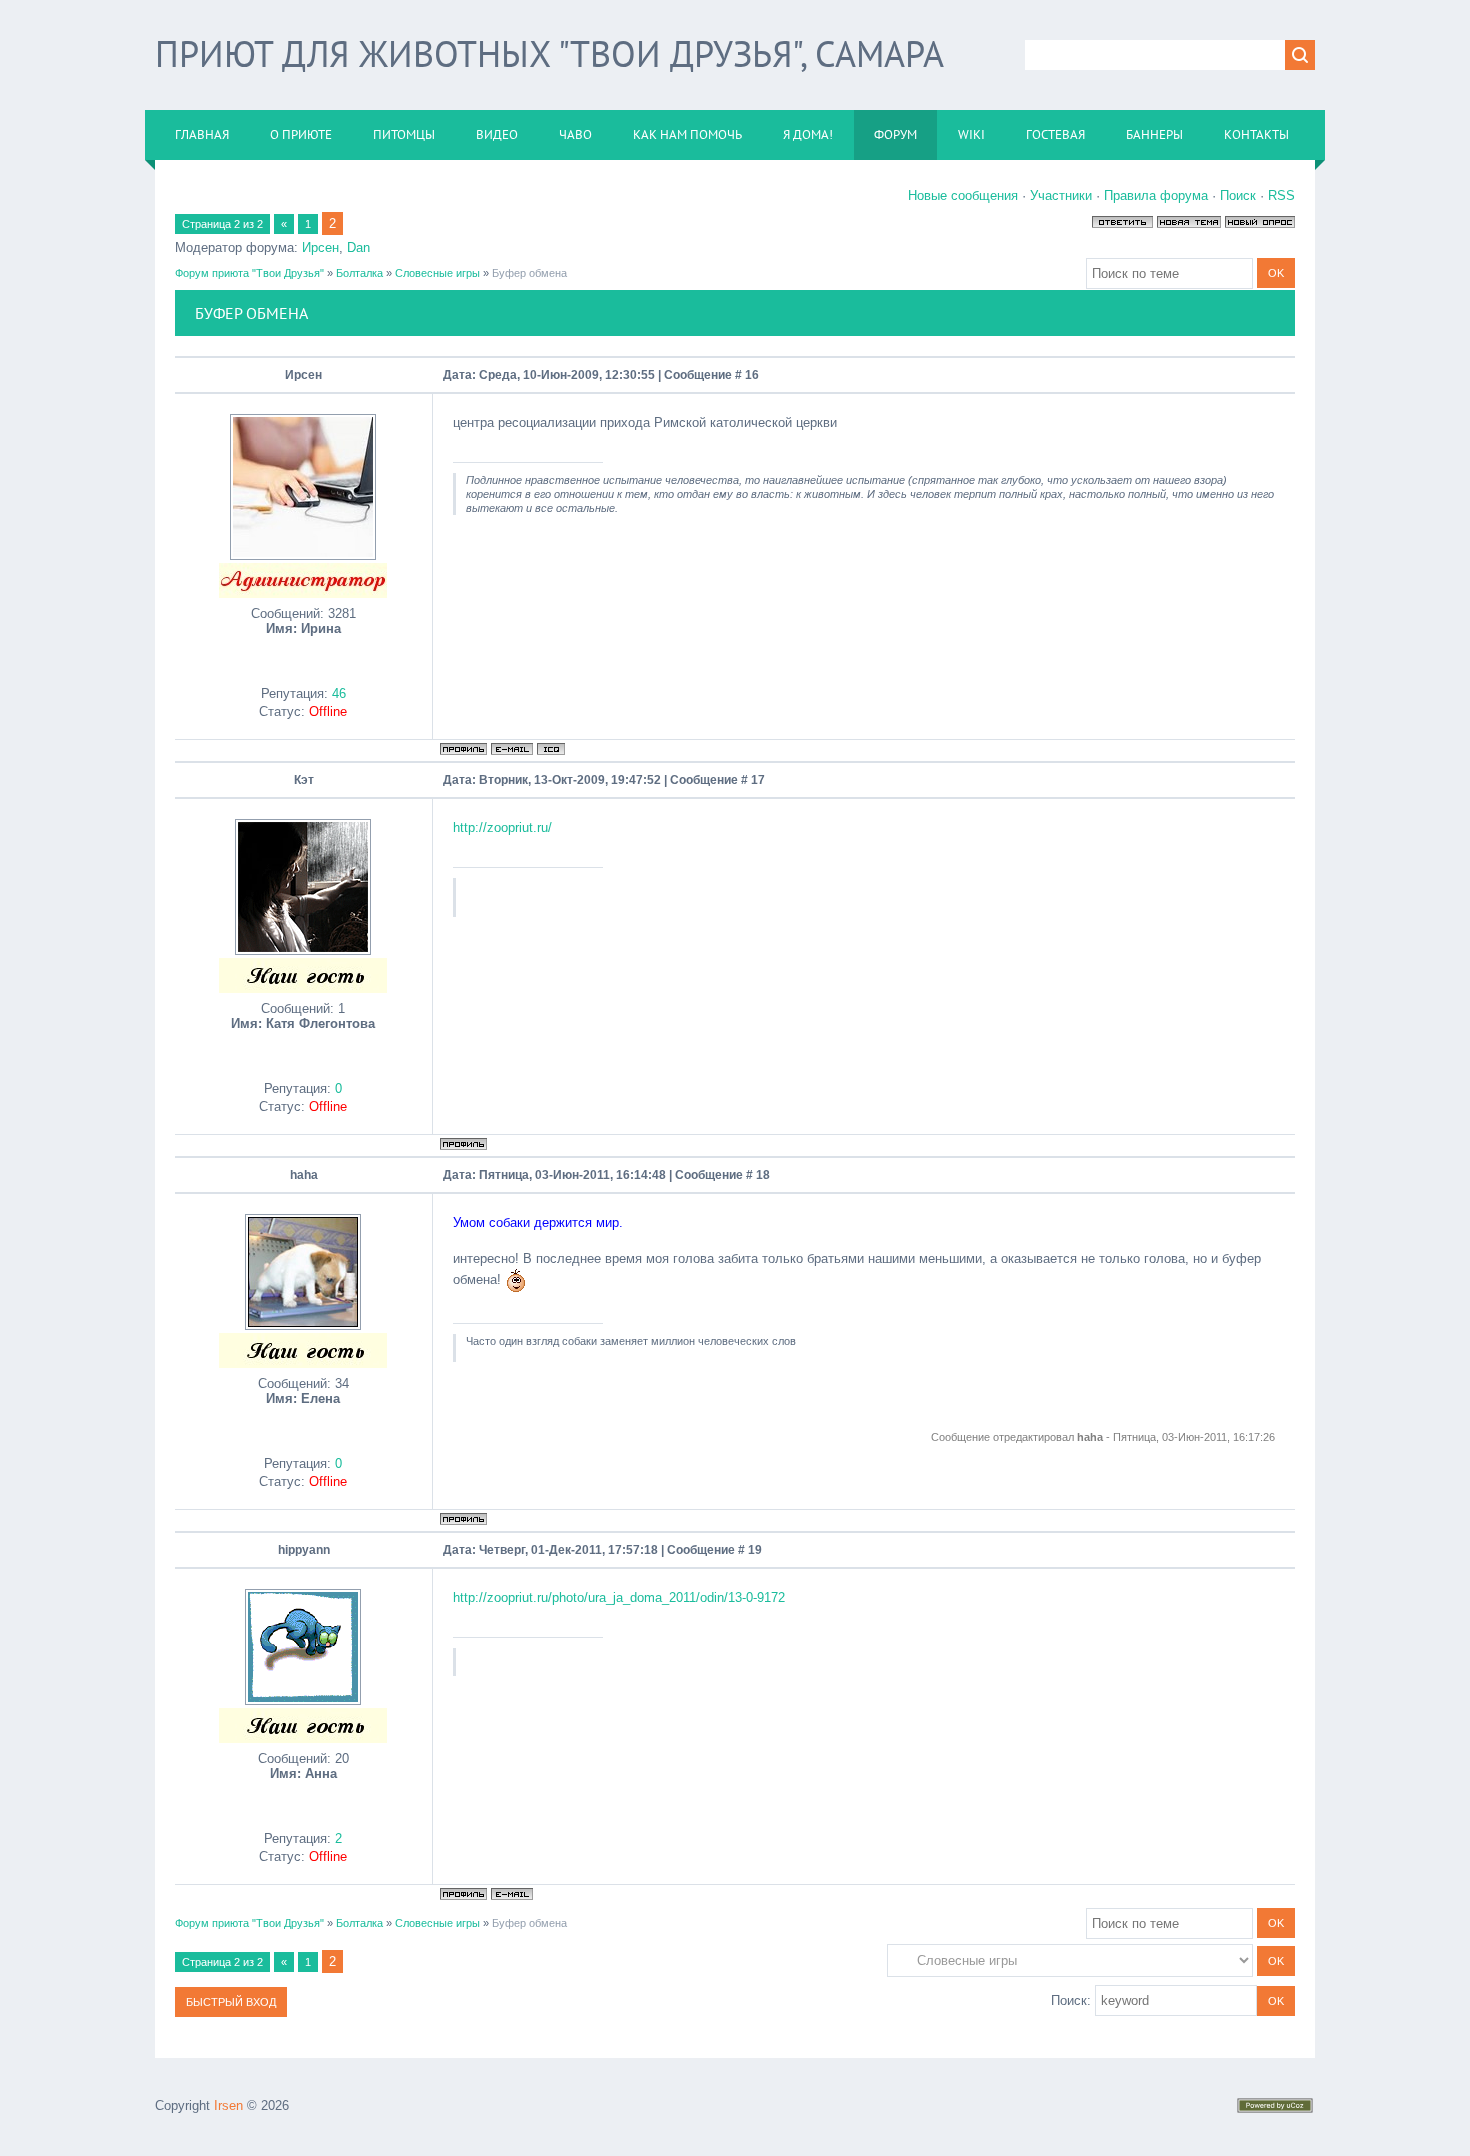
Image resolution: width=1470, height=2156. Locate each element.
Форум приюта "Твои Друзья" (249, 273)
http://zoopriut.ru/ (502, 827)
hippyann (304, 1550)
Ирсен (320, 247)
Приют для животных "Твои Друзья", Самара (549, 53)
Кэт (304, 780)
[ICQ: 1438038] (551, 749)
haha (304, 1175)
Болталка (359, 273)
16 (752, 375)
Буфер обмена (529, 273)
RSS (1281, 195)
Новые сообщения (963, 195)
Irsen (228, 2105)
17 (758, 780)
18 (763, 1175)
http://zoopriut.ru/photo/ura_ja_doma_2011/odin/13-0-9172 (619, 1597)
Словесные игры (437, 273)
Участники (1061, 195)
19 (755, 1550)
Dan (358, 247)
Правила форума (1156, 195)
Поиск (1238, 195)
